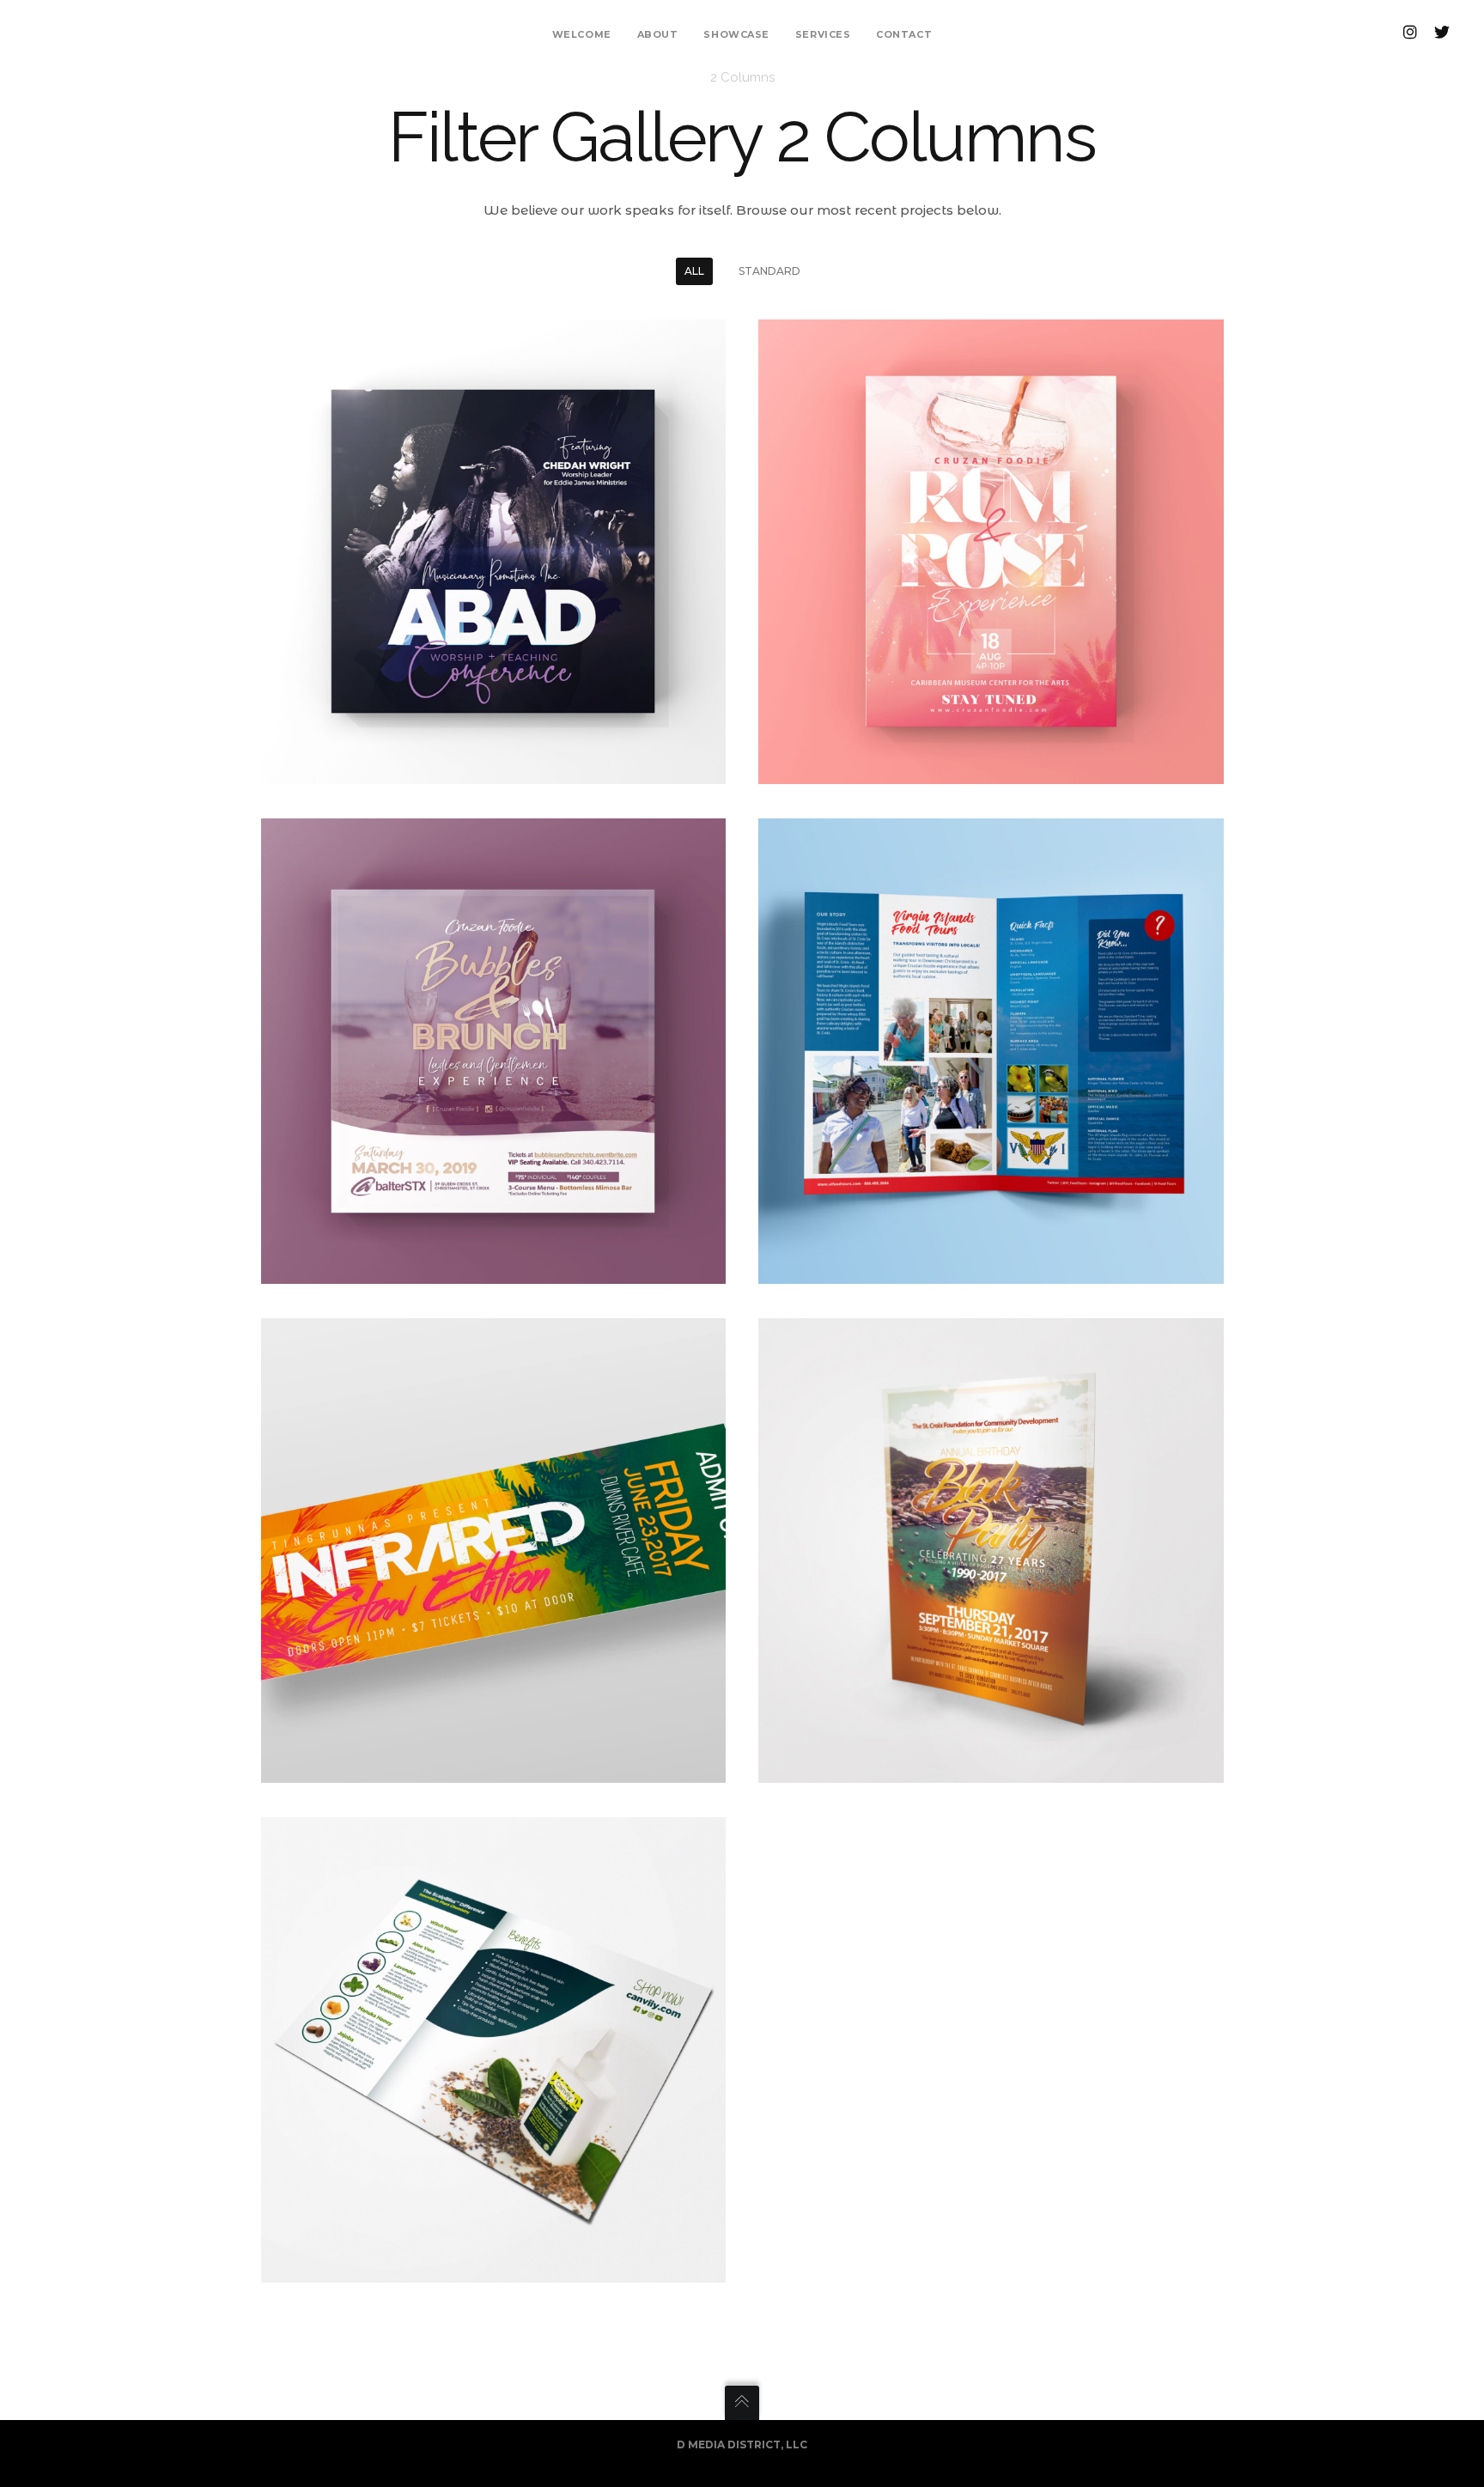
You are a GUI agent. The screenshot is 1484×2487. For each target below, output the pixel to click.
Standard (769, 271)
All (694, 271)
